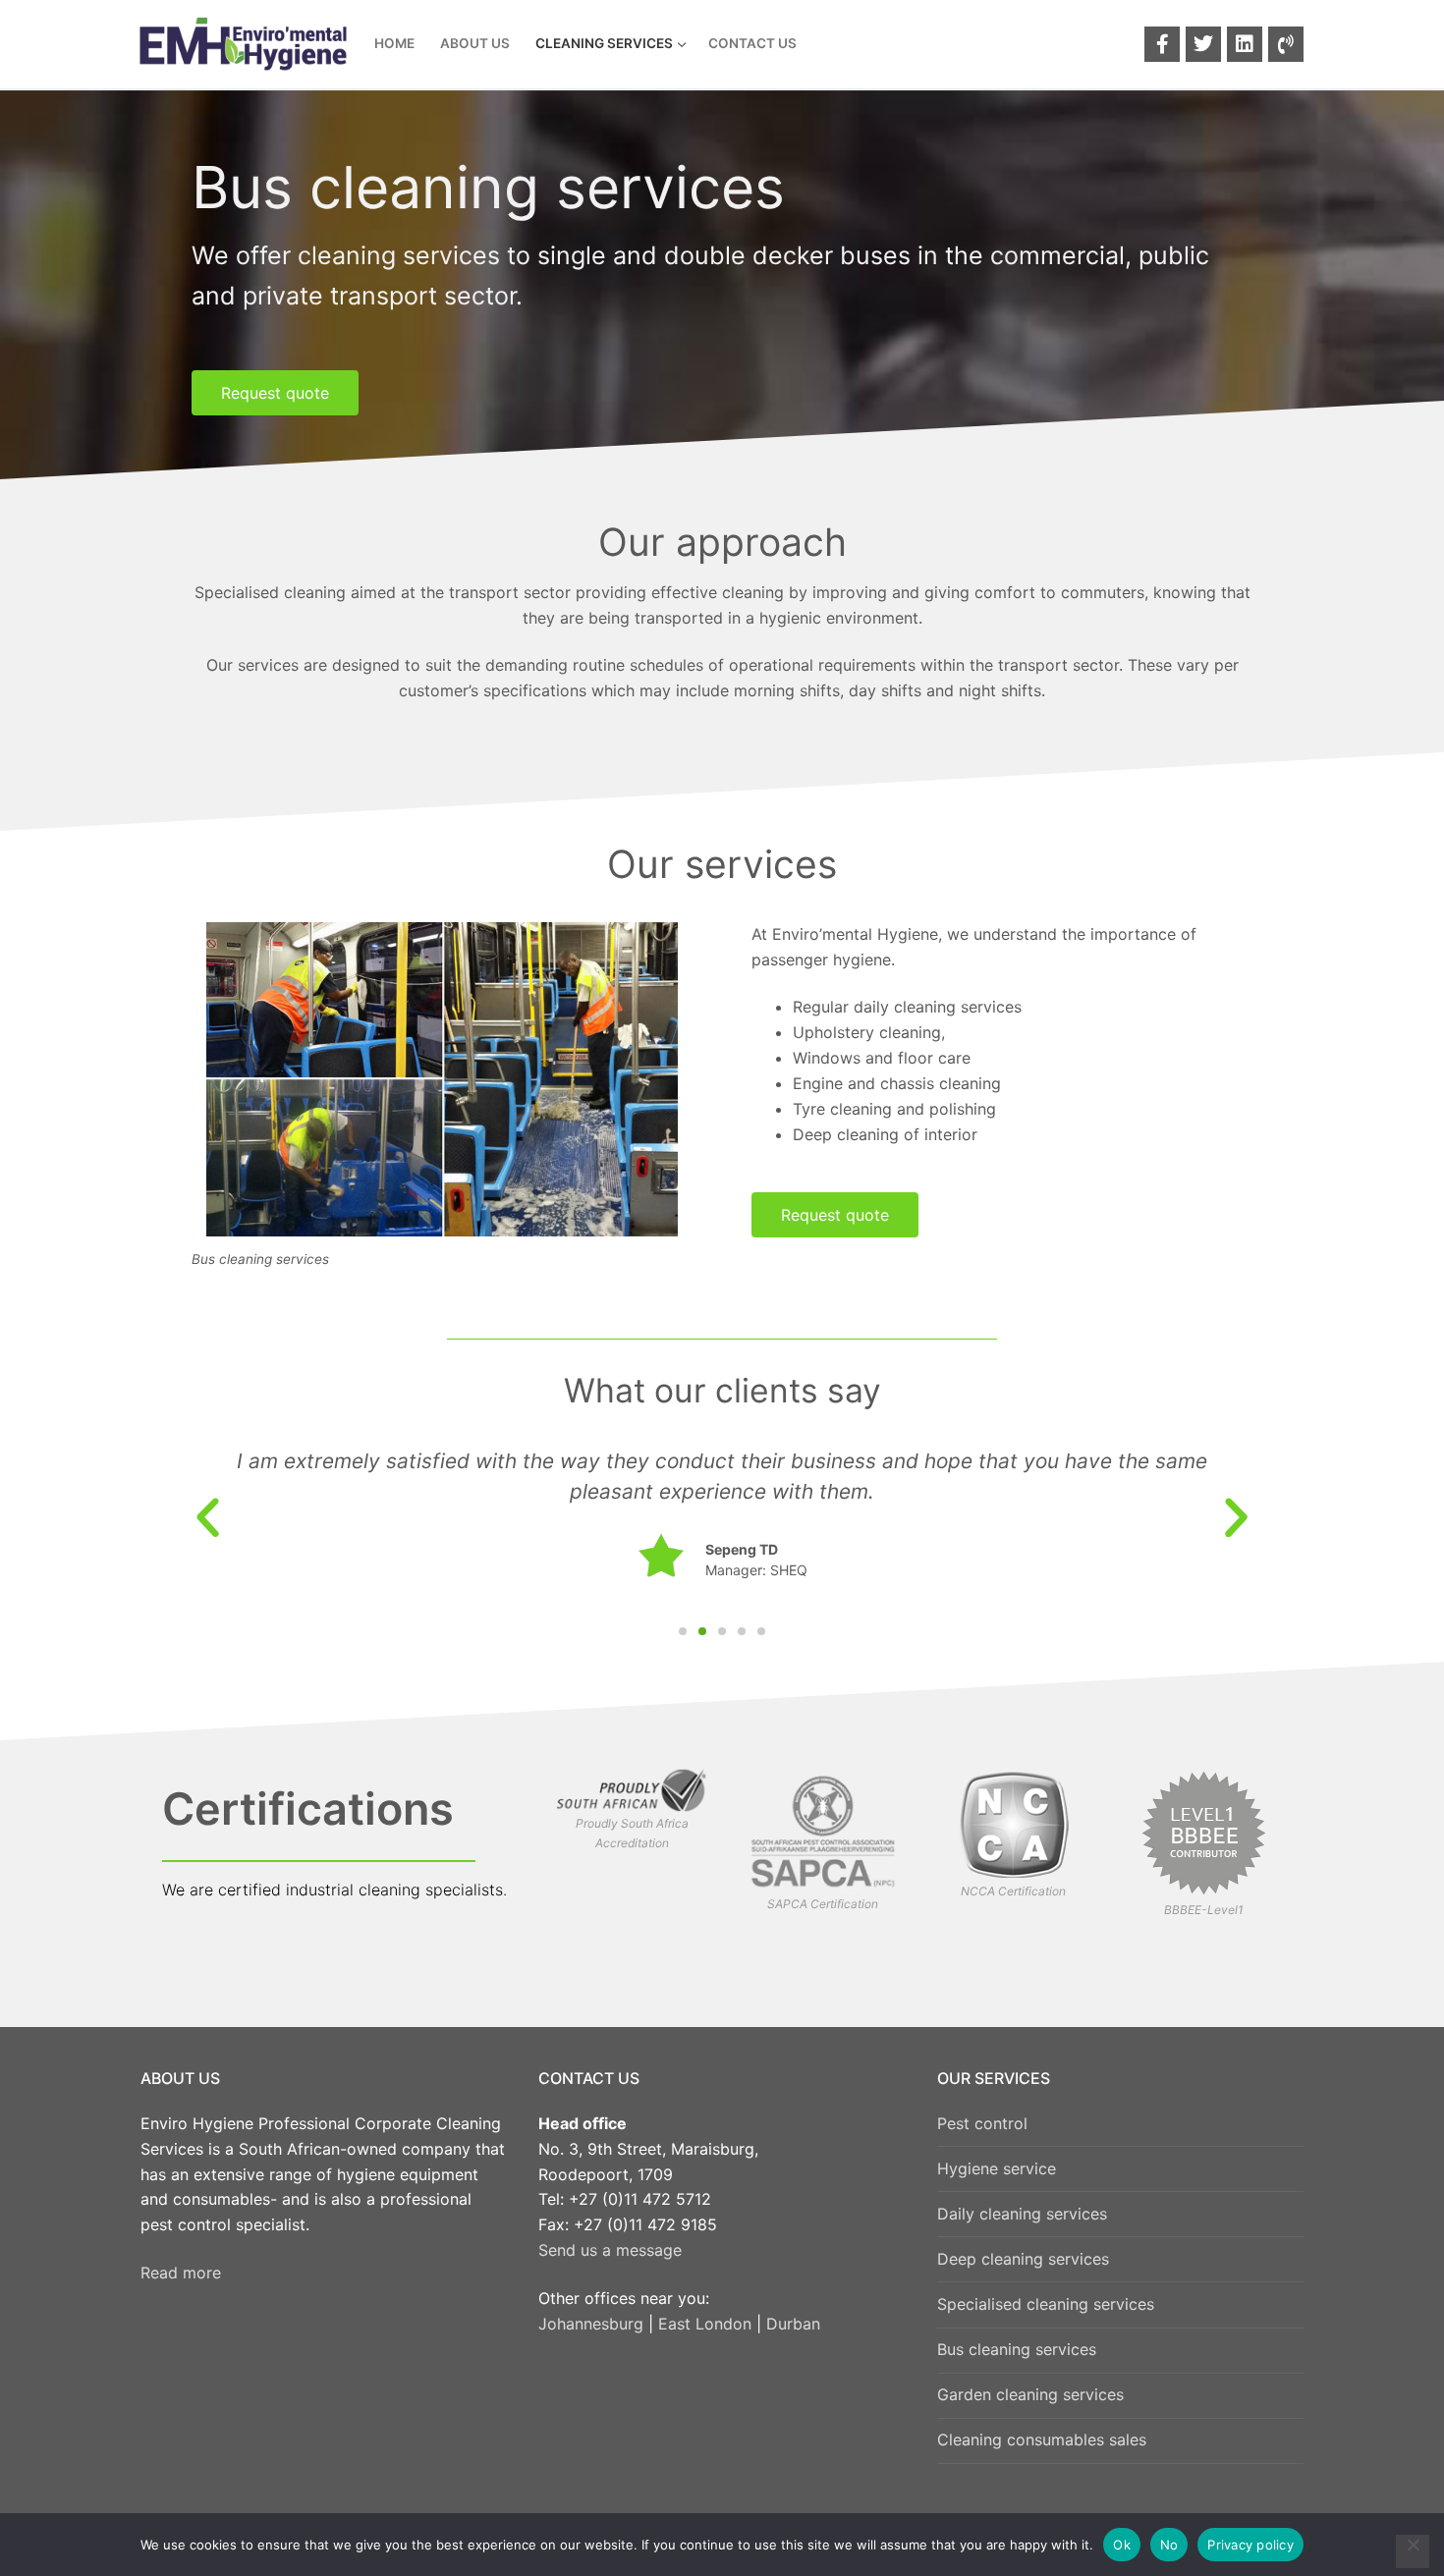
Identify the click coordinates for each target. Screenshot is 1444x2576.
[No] (1413, 2551)
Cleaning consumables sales (1042, 2439)
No (1169, 2545)
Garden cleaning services (1030, 2394)
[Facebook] (1162, 44)
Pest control (982, 2123)
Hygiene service (997, 2168)
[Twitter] (1203, 44)
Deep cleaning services (1023, 2259)
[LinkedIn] (1245, 44)
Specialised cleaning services (1046, 2304)
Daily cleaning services (1022, 2214)
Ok (1122, 2545)
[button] (208, 1517)
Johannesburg (591, 2324)
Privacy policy (1250, 2545)
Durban (793, 2324)
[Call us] (1286, 44)
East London (705, 2324)
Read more (181, 2273)
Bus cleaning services (1017, 2349)
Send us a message (610, 2250)
